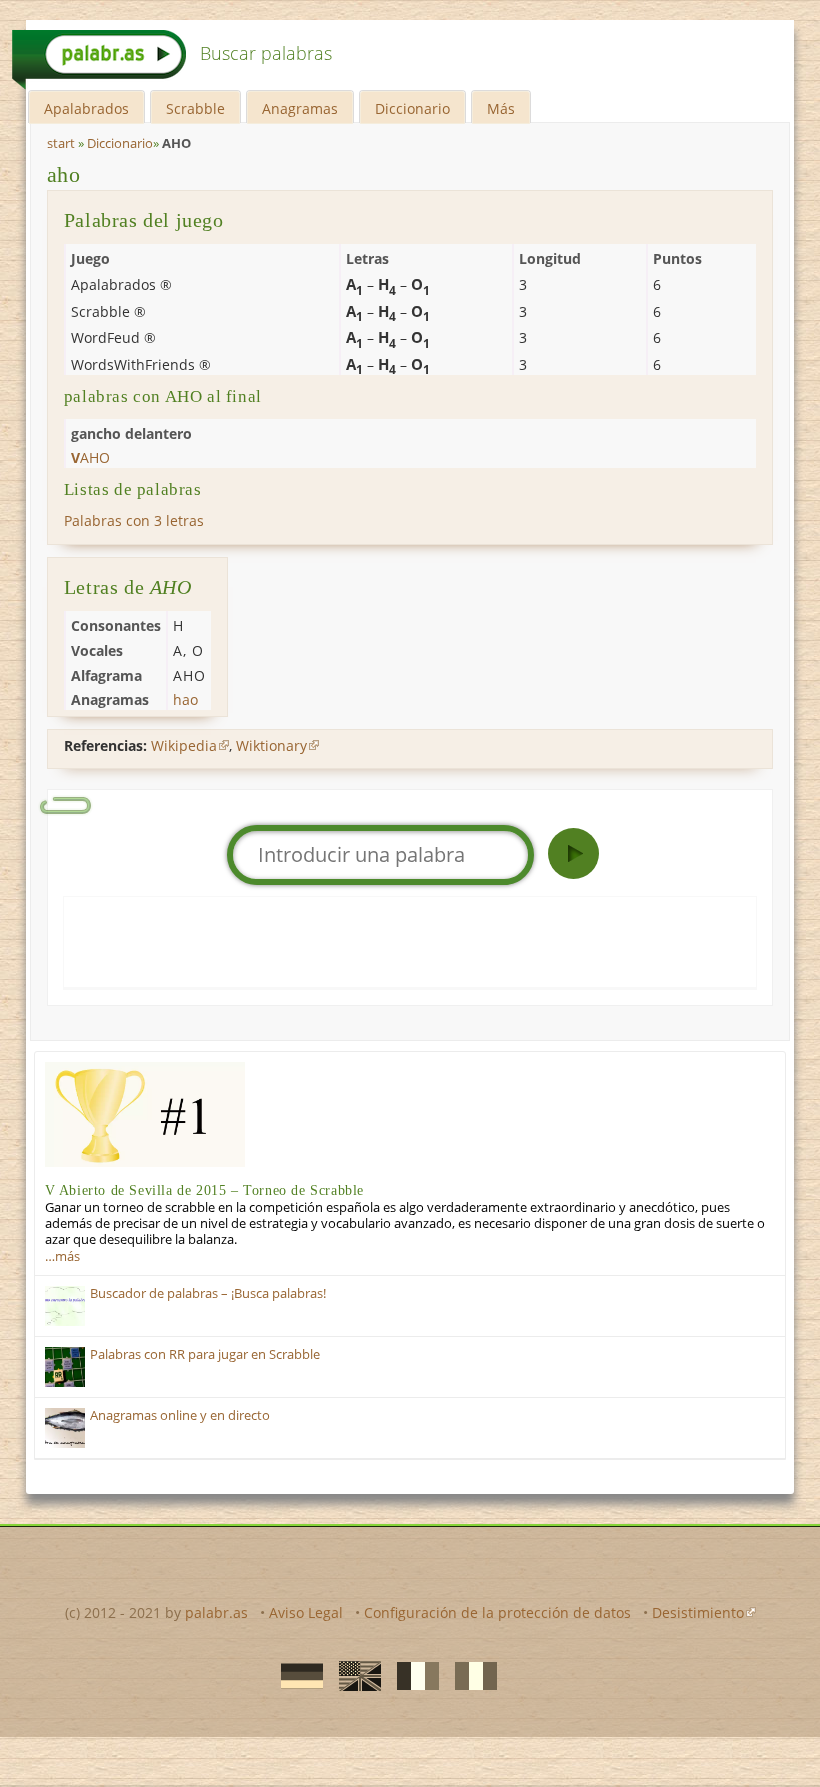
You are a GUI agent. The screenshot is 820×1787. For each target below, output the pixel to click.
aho (64, 174)
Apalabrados (86, 108)
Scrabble (195, 108)
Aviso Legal (306, 1612)
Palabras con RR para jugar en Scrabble (205, 1354)
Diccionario (412, 108)
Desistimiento (698, 1612)
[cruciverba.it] (470, 1675)
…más (62, 1256)
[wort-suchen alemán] (296, 1675)
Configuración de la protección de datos (497, 1612)
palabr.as (216, 1612)
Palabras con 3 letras (134, 520)
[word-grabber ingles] (354, 1675)
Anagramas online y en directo (180, 1415)
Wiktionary (271, 745)
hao (185, 699)
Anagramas (300, 108)
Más (501, 108)
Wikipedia (184, 745)
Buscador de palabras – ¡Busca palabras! (208, 1293)
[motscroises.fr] (412, 1675)
